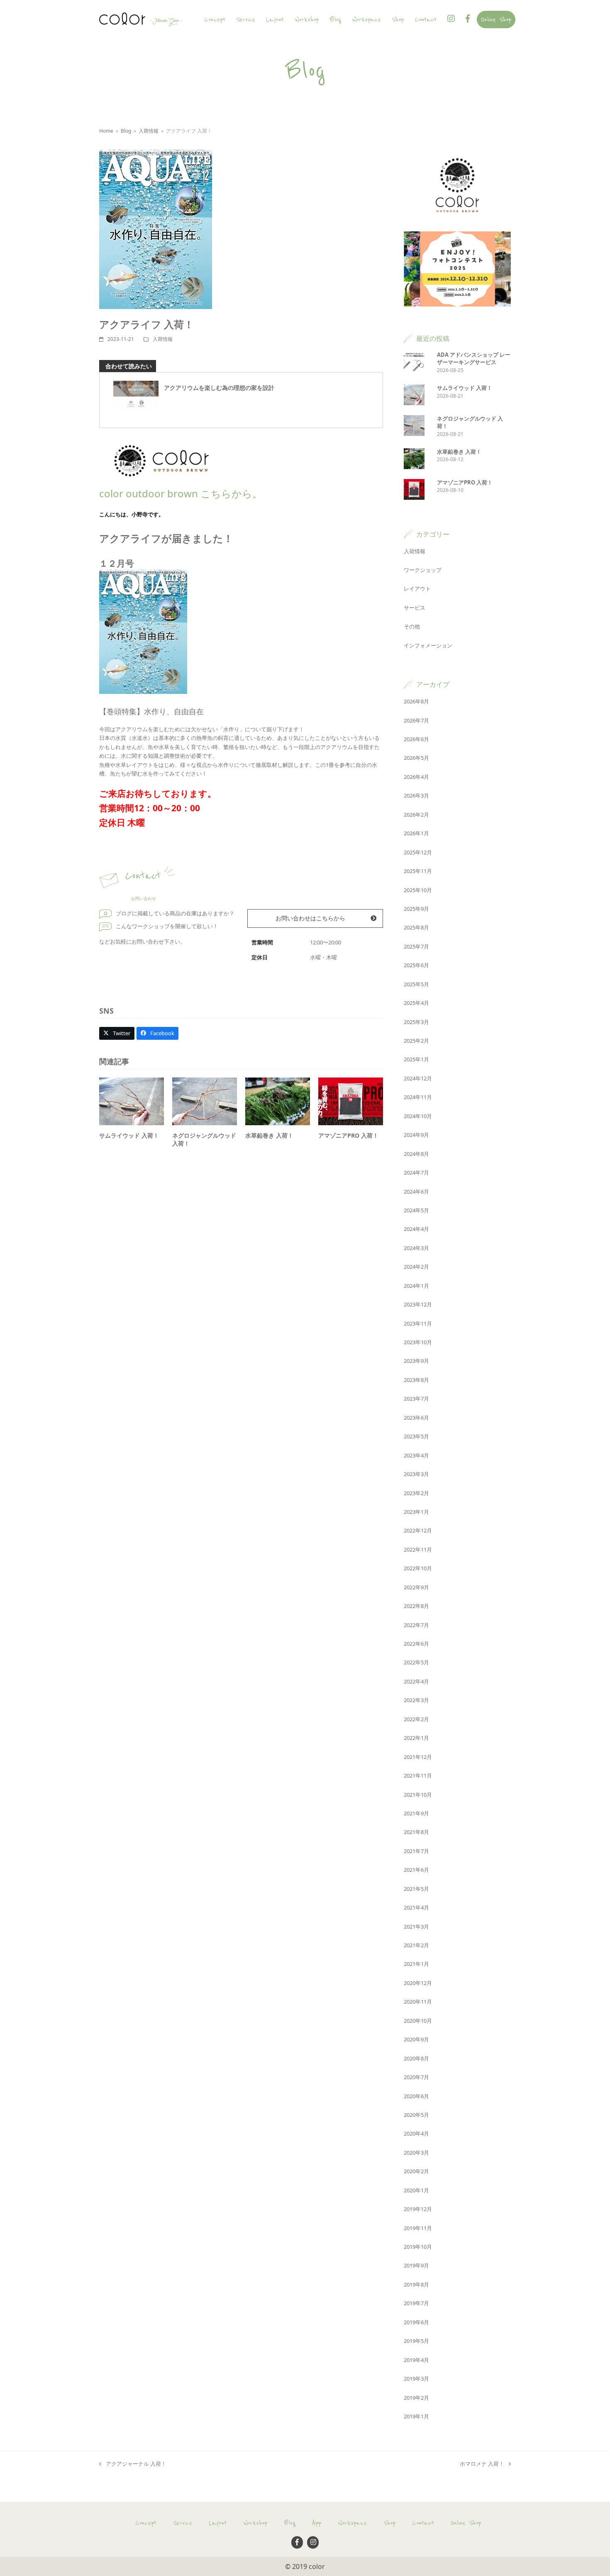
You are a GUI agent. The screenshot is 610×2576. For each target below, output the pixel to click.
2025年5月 (416, 984)
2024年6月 (416, 1192)
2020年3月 (416, 2153)
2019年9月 (416, 2265)
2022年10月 (418, 1568)
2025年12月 (418, 852)
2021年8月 (416, 1832)
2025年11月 (418, 871)
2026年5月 (416, 758)
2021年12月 (418, 1757)
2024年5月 (416, 1210)
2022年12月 (418, 1530)
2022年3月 (416, 1700)
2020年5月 (416, 2115)
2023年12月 (418, 1304)
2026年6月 (416, 739)
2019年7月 (416, 2303)
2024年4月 (416, 1229)
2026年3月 (416, 795)
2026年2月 (416, 815)
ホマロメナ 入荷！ (482, 2464)
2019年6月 (416, 2322)
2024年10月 (418, 1116)
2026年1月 (416, 833)
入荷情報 (163, 339)
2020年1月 (416, 2190)
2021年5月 (416, 1889)
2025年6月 (416, 965)
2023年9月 (416, 1361)
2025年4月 (416, 1003)
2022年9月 (416, 1587)
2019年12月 (418, 2209)
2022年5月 (416, 1662)
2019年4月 (416, 2360)
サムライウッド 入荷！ (129, 1135)
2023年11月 (418, 1323)
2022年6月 (416, 1644)
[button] (117, 1033)
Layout (218, 2523)
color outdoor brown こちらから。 (181, 493)
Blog (290, 2523)
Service (183, 2523)
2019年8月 (416, 2284)
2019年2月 (416, 2398)
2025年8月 (416, 927)
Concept (146, 2523)
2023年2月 (416, 1493)
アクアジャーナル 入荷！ (133, 2464)
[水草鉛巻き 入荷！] (278, 1101)
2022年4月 (416, 1681)
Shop (389, 2523)
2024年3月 (416, 1248)
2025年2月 (416, 1041)
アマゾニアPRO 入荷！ (348, 1135)
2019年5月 (416, 2341)
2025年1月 (416, 1059)
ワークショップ (423, 570)
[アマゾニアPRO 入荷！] (351, 1101)
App (317, 2523)
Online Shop (466, 2523)
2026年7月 (416, 720)
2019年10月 (418, 2247)
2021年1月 (416, 1964)
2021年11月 (418, 1776)
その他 (412, 626)
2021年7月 (416, 1851)
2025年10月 (418, 890)
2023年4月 (416, 1455)
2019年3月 (416, 2379)
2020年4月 (416, 2133)
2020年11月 (418, 2002)
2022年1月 (416, 1738)
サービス (415, 608)
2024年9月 (416, 1135)
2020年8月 (416, 2058)
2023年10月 (418, 1342)
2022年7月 (416, 1625)
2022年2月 (416, 1719)
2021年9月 (416, 1813)
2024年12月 (418, 1078)
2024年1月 (416, 1286)
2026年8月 (416, 701)
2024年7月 (416, 1172)
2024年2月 (416, 1267)
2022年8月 (416, 1606)
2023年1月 (416, 1512)
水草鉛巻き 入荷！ (269, 1135)
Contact (423, 2523)
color (317, 2566)
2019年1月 (416, 2416)
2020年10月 (418, 2021)
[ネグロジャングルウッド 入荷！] (205, 1101)
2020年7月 (416, 2077)
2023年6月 (416, 1418)
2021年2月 (416, 1945)
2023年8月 (416, 1380)
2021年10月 (418, 1795)
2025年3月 (416, 1022)
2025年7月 (416, 946)
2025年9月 (416, 909)
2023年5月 (416, 1436)
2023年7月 (416, 1399)
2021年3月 (416, 1927)
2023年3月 (416, 1474)
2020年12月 (418, 1983)
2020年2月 (416, 2171)
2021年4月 (416, 1907)
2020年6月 (416, 2096)
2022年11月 (418, 1549)
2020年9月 (416, 2039)
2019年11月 (418, 2228)
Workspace (352, 2523)
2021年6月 (416, 1870)
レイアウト (417, 589)
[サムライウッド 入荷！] (132, 1101)
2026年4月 (416, 777)
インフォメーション (428, 645)
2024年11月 (418, 1097)
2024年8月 (416, 1154)
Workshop (255, 2523)
